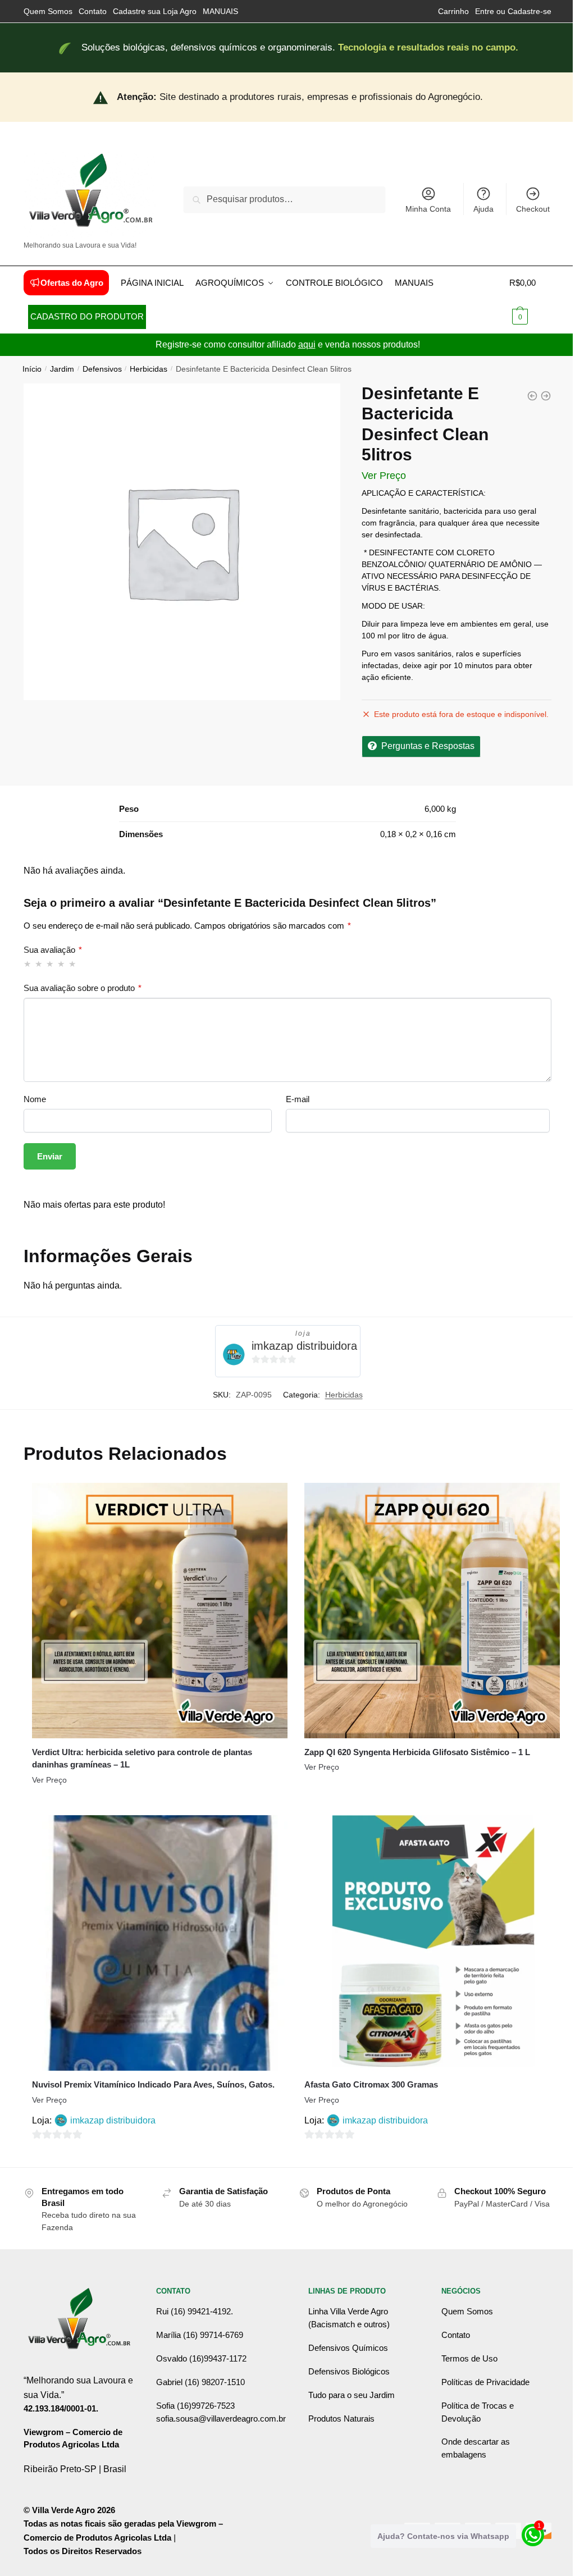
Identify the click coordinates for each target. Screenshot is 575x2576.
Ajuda (483, 209)
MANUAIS (220, 11)
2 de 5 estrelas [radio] (39, 964)
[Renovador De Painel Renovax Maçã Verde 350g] (532, 396)
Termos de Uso (469, 2358)
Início (32, 369)
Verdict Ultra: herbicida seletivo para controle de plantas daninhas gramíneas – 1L (142, 1759)
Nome (35, 1099)
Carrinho (453, 11)
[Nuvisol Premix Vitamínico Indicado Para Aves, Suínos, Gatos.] (160, 1943)
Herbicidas (149, 369)
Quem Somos (48, 11)
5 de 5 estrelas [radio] (73, 964)
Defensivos (102, 369)
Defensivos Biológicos (349, 2371)
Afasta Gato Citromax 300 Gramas (371, 2084)
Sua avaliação (53, 950)
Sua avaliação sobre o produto (83, 988)
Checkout (533, 209)
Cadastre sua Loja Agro (155, 11)
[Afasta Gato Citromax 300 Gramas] (432, 1943)
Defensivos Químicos (348, 2348)
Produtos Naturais (341, 2419)
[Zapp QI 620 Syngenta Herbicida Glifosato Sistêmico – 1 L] (432, 1611)
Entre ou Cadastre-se (513, 11)
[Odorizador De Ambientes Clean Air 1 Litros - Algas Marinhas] (546, 396)
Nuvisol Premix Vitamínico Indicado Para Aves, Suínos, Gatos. (153, 2084)
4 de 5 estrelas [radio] (61, 964)
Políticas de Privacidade (485, 2382)
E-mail (298, 1099)
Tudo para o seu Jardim (352, 2395)
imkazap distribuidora (304, 1346)
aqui (307, 344)
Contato (93, 11)
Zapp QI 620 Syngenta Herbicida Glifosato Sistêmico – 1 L (417, 1752)
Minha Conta (428, 209)
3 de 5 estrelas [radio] (50, 964)
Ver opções (159, 1802)
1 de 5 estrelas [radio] (28, 964)
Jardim (62, 369)
